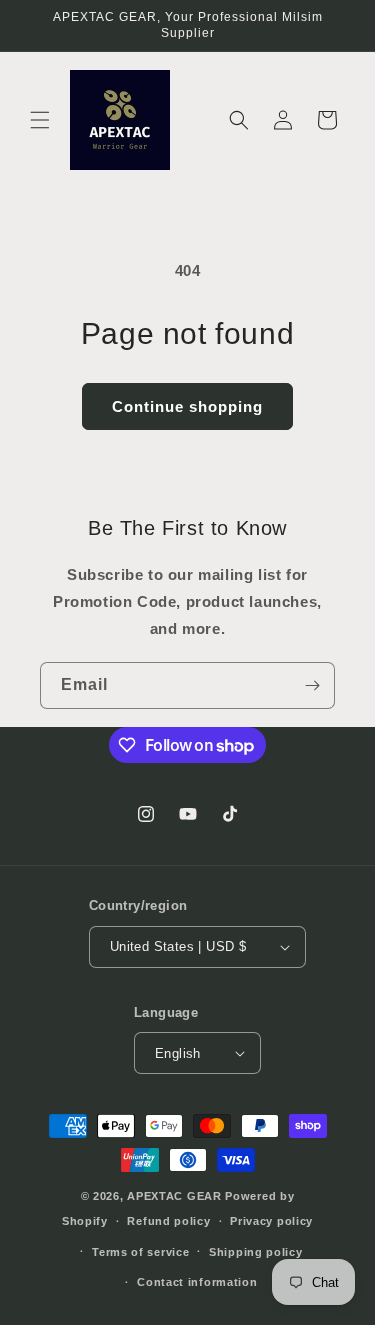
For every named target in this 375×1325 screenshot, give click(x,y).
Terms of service (140, 1252)
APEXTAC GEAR (174, 1196)
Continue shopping (187, 406)
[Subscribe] (312, 685)
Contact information (197, 1282)
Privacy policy (271, 1221)
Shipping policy (256, 1252)
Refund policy (168, 1221)
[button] (40, 120)
